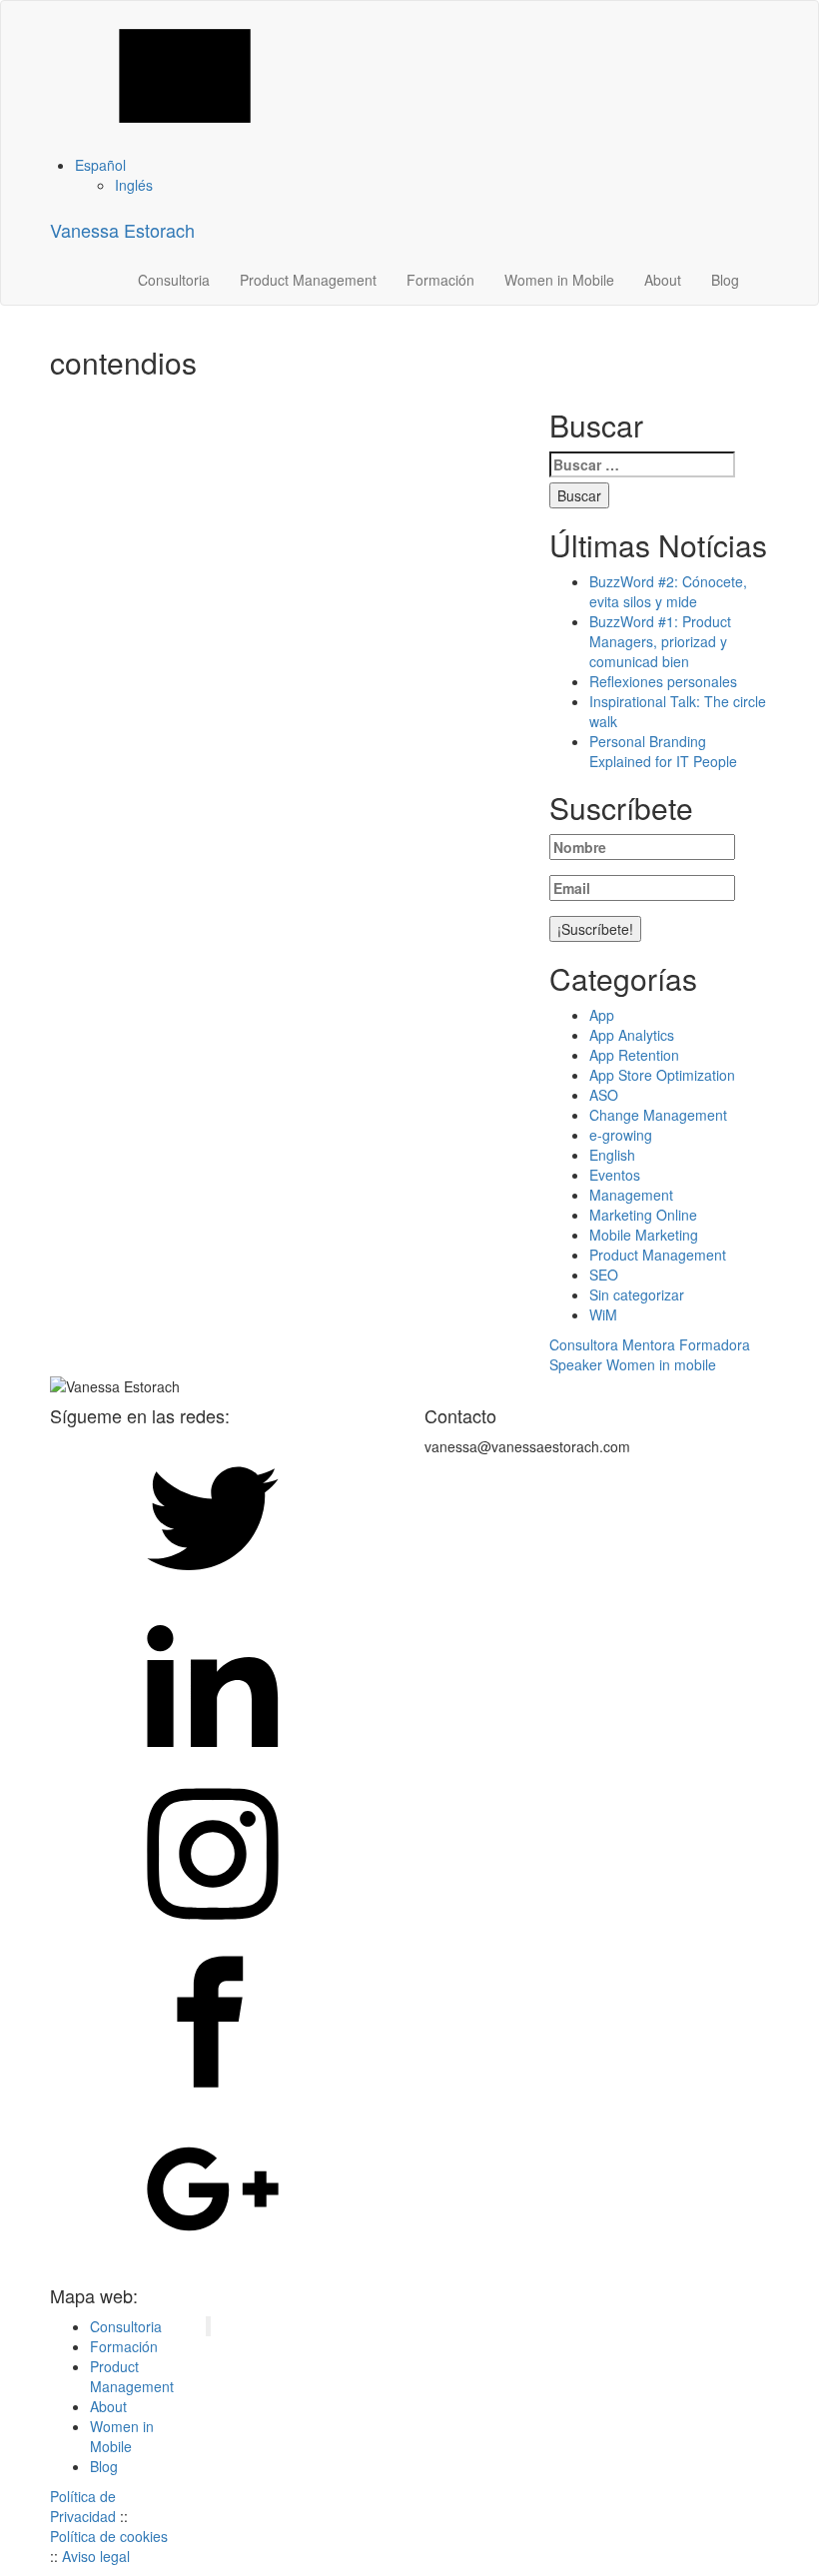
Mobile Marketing (644, 1235)
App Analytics (632, 1035)
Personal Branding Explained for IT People (663, 751)
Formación (440, 280)
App (602, 1015)
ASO (604, 1095)
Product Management (308, 280)
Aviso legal (96, 2556)
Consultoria (174, 280)
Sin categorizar (637, 1294)
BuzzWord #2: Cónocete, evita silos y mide (668, 591)
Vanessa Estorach (122, 230)
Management (631, 1195)
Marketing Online (643, 1215)
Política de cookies (109, 2536)
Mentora (649, 1344)
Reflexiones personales (663, 681)
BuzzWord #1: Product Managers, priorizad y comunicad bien (660, 641)
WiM (603, 1314)
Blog (725, 280)
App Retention (634, 1055)
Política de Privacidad (83, 2506)
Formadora (715, 1344)
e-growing (621, 1135)
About (663, 280)
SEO (604, 1275)
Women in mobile (661, 1364)
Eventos (615, 1175)
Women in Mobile (559, 280)
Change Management (658, 1115)
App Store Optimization (662, 1075)
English (612, 1155)
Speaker (576, 1364)
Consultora (584, 1344)
